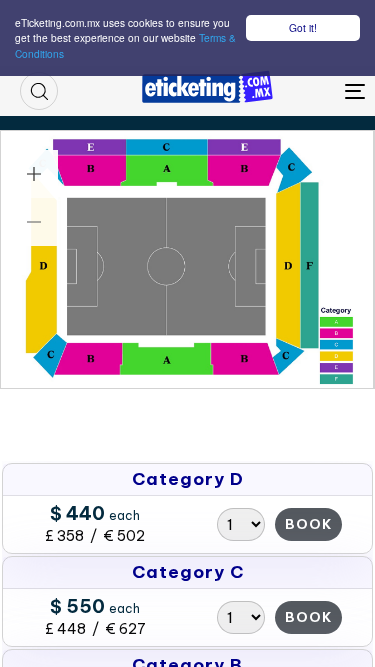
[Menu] (309, 91)
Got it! (303, 27)
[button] (39, 91)
